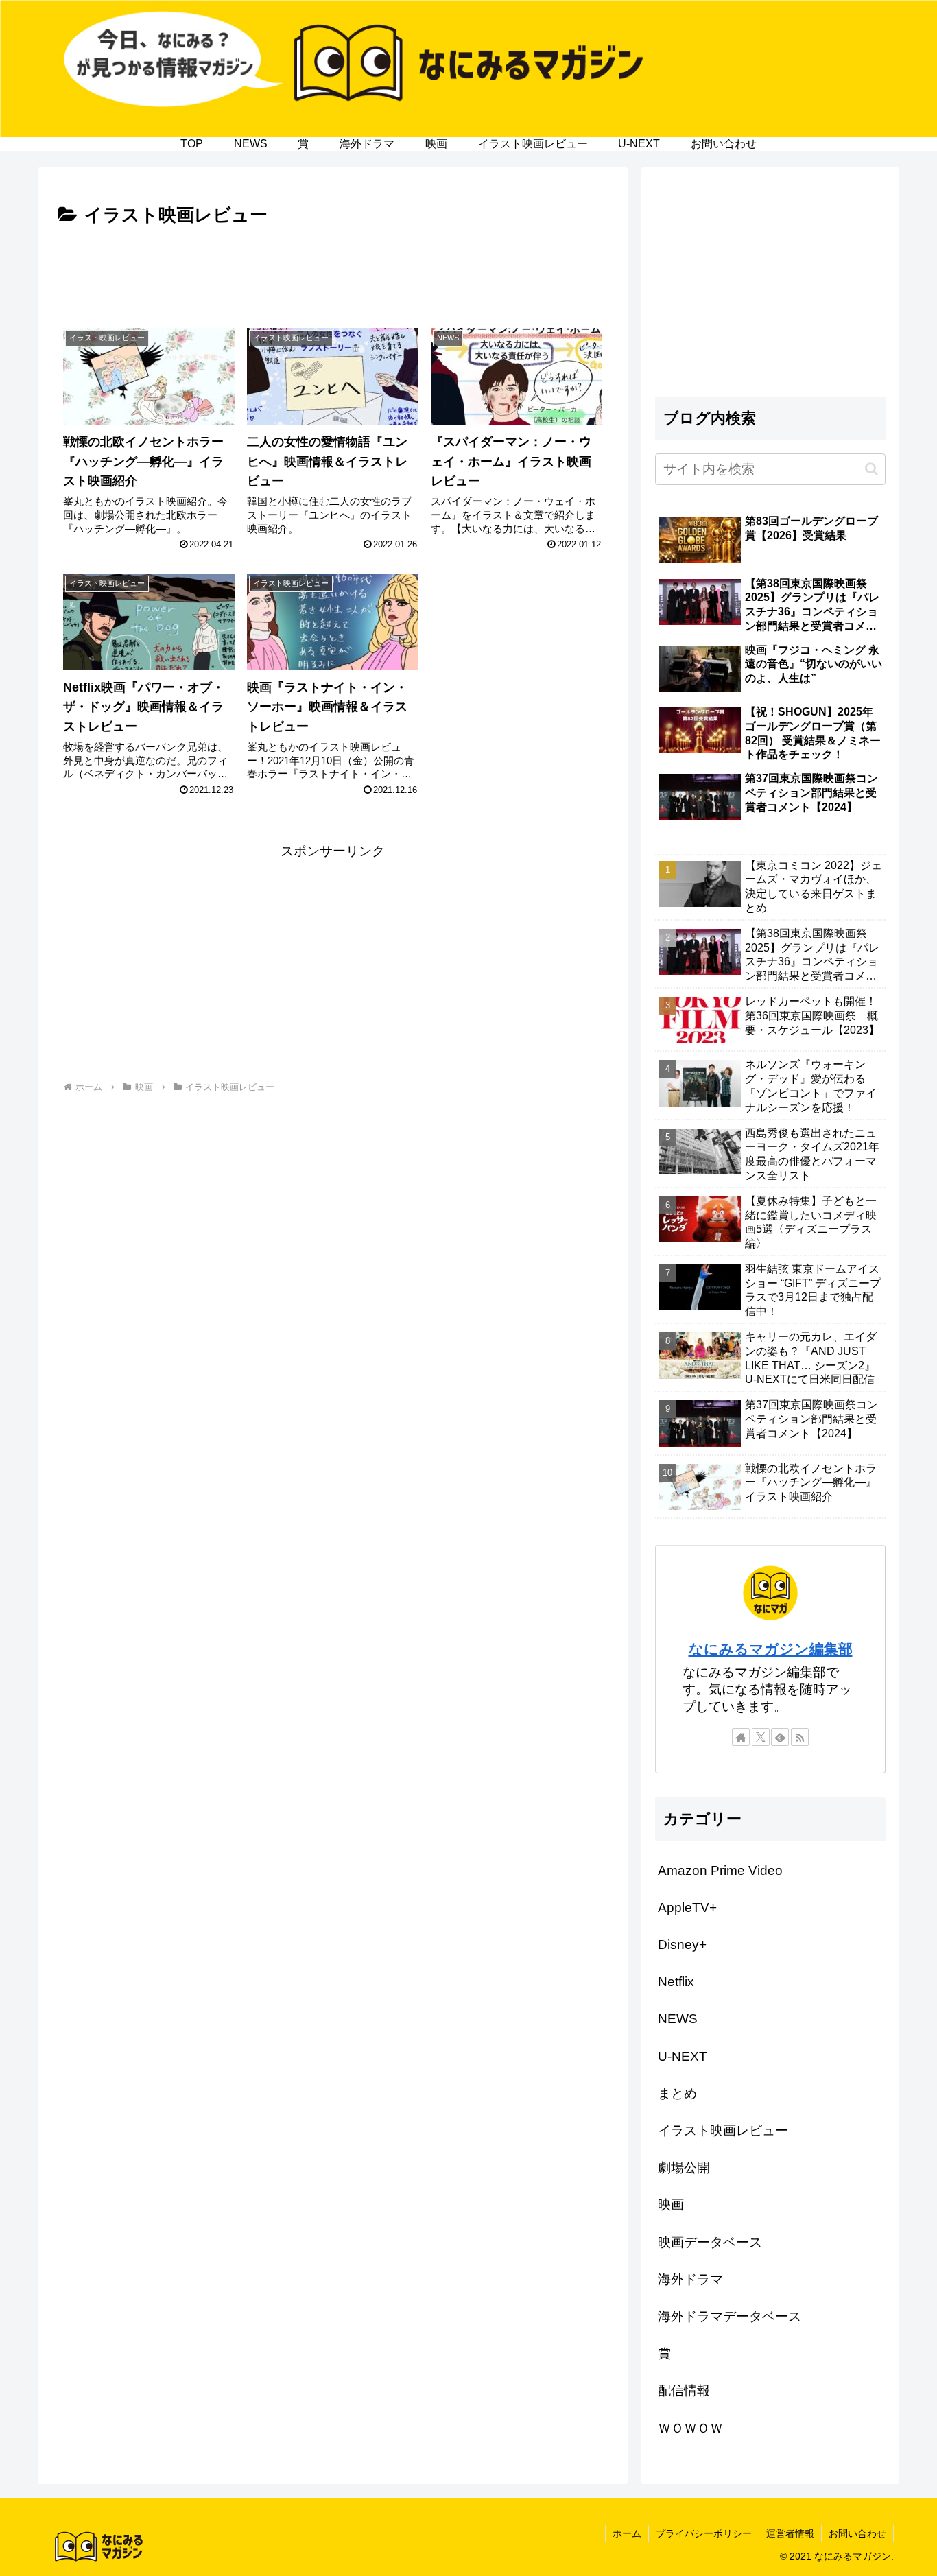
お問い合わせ (857, 2533)
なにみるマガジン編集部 (771, 1649)
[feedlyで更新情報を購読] (780, 1737)
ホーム (627, 2533)
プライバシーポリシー (704, 2533)
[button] (871, 469)
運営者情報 (790, 2533)
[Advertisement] (333, 269)
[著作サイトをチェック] (741, 1737)
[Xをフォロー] (761, 1737)
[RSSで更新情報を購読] (800, 1737)
